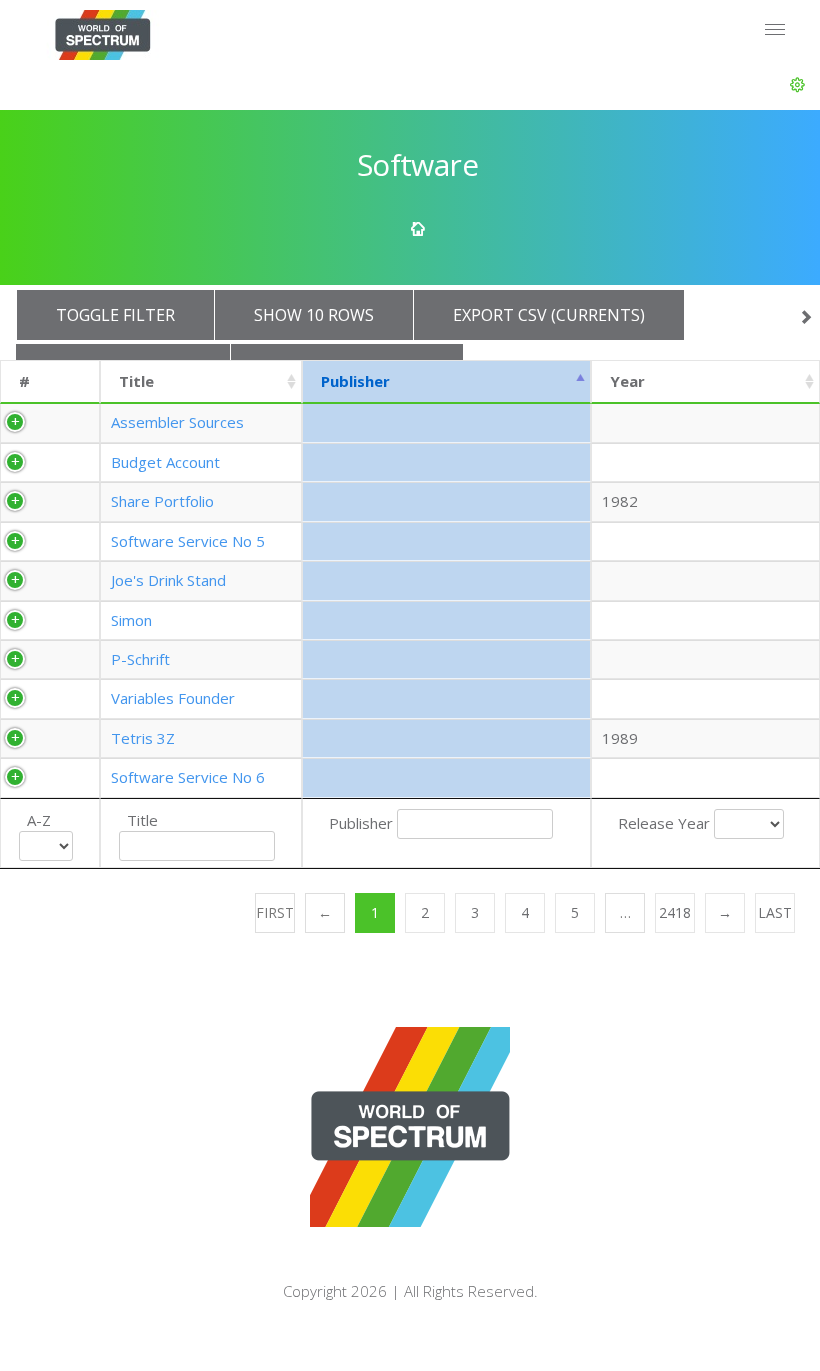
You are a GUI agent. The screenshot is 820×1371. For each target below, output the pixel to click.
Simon (131, 620)
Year (627, 381)
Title (136, 381)
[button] (797, 85)
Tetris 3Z (143, 738)
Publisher (355, 381)
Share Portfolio (162, 501)
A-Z (39, 820)
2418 (675, 912)
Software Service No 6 (188, 777)
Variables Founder (173, 698)
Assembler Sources (177, 422)
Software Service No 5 (188, 541)
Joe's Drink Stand (168, 580)
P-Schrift (140, 659)
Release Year (664, 823)
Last (775, 912)
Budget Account (165, 462)
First (275, 912)
